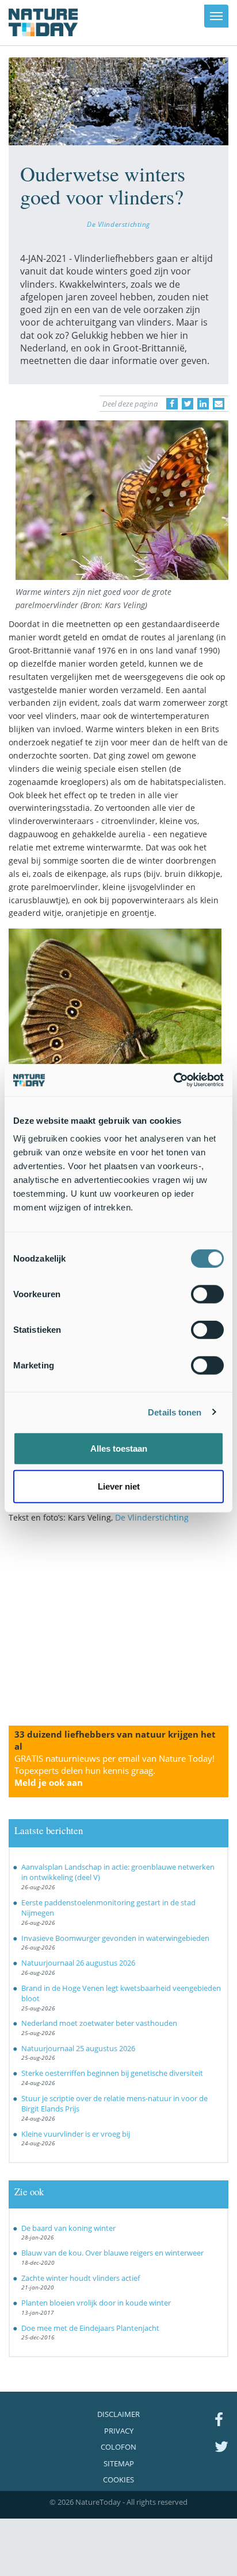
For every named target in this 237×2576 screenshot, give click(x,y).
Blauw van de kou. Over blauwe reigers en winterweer (112, 2253)
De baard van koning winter (68, 2228)
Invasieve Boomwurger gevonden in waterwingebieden (115, 1938)
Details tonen (175, 1412)
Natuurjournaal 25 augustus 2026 (78, 2048)
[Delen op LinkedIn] (203, 404)
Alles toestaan (119, 1448)
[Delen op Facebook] (172, 404)
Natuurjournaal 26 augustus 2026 (78, 1963)
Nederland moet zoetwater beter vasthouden (99, 2023)
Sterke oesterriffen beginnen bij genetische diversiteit (112, 2073)
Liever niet (119, 1486)
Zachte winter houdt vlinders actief (81, 2278)
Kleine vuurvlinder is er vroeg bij (76, 2134)
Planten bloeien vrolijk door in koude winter (96, 2303)
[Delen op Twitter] (188, 404)
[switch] (207, 1294)
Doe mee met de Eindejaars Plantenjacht (90, 2328)
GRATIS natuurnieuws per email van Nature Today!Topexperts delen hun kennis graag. (114, 1770)
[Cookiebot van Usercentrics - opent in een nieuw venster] (173, 1080)
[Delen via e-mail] (219, 404)
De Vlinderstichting (118, 224)
